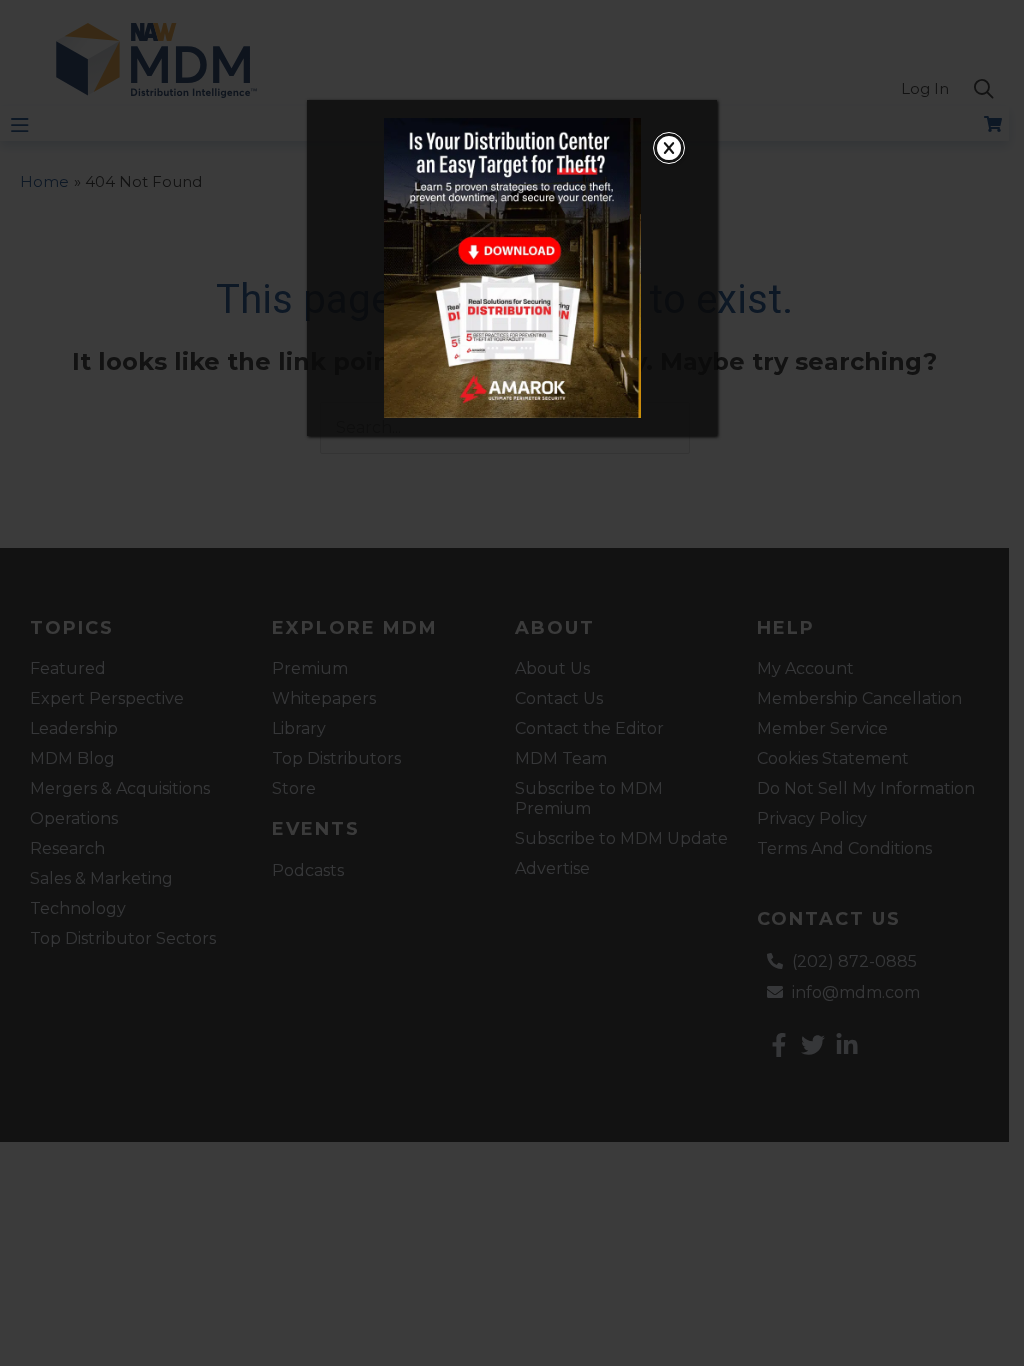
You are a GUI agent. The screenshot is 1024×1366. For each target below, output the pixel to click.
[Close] (669, 148)
